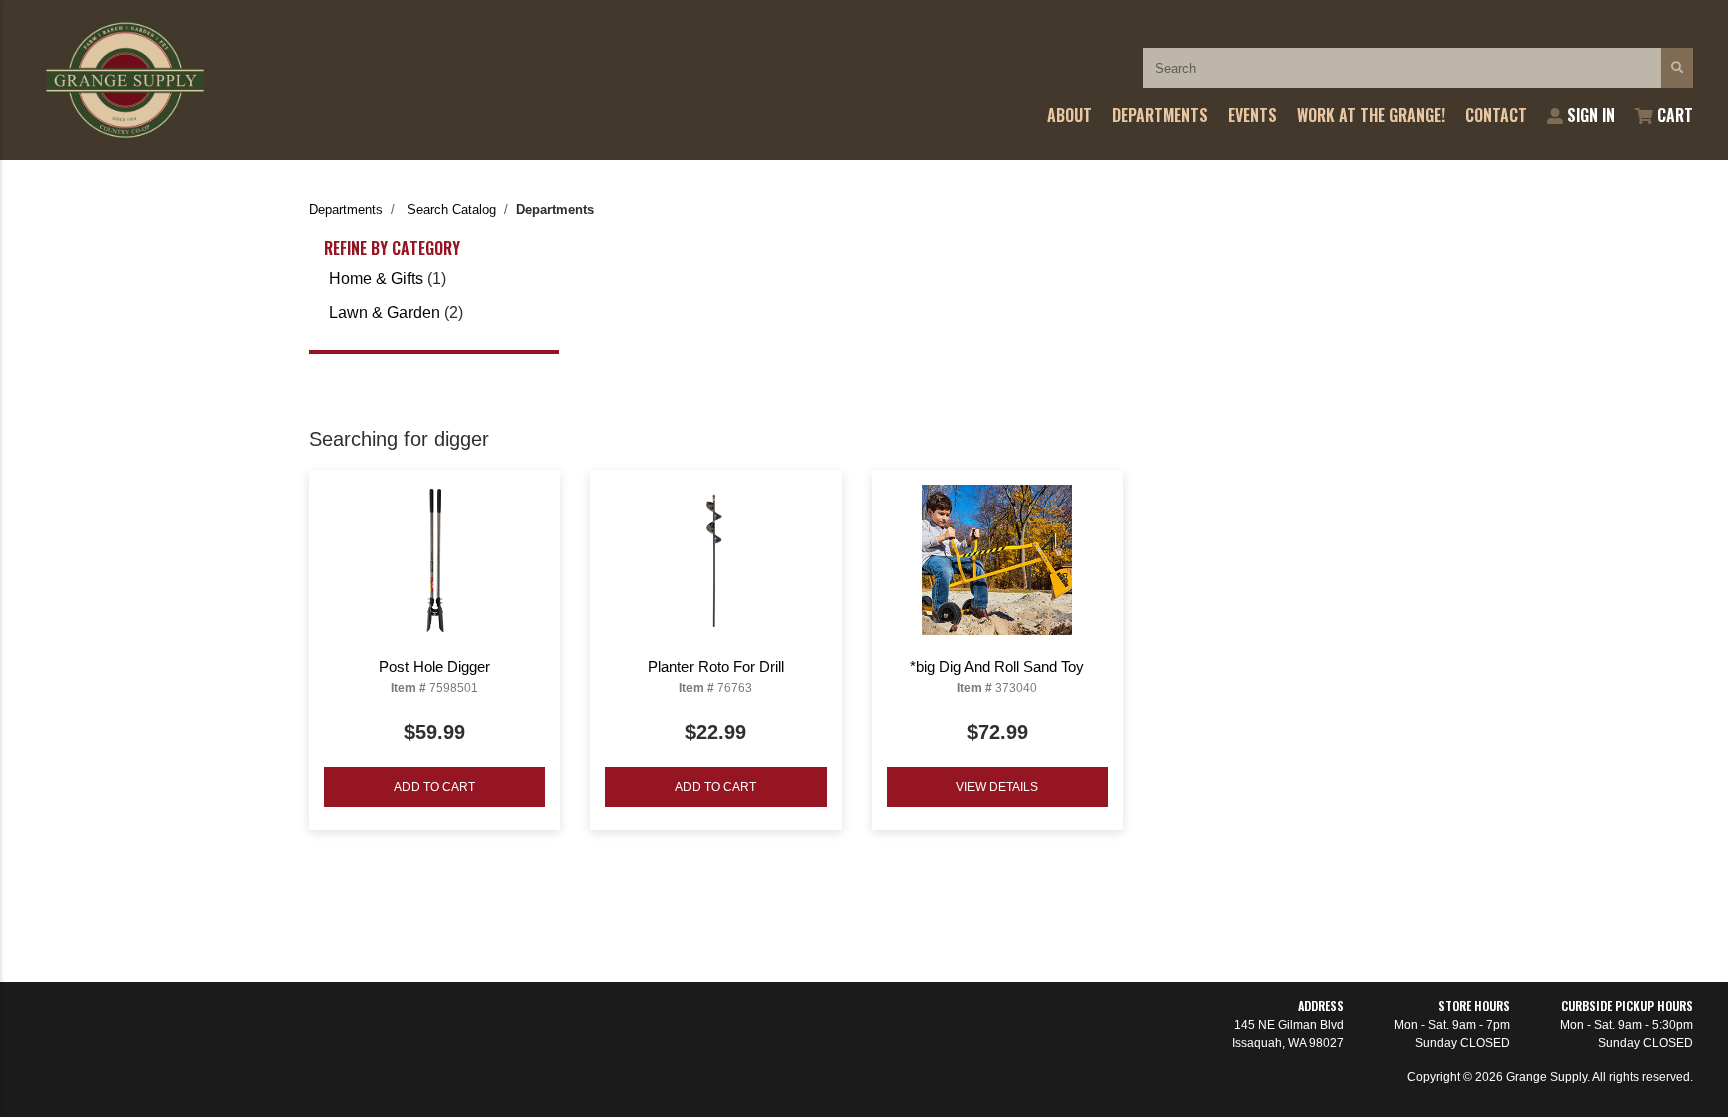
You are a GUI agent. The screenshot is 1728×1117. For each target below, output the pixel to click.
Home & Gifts (376, 278)
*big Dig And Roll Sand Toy (997, 666)
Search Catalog (451, 209)
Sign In (1589, 115)
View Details (997, 787)
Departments (1160, 115)
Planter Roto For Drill (716, 666)
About (1069, 115)
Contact (1496, 115)
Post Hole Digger (434, 666)
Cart (1673, 115)
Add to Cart (434, 787)
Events (1252, 115)
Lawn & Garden (384, 312)
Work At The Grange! (1371, 115)
